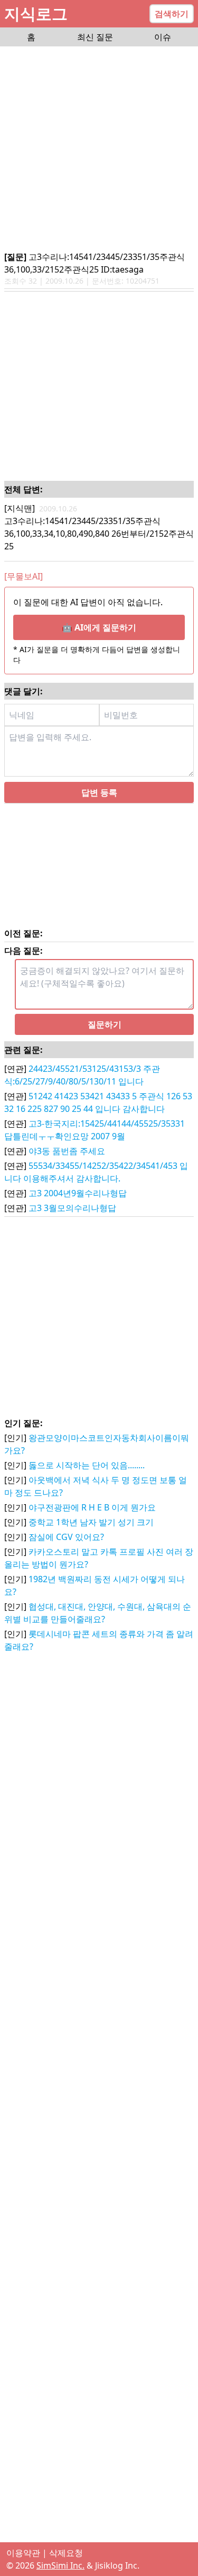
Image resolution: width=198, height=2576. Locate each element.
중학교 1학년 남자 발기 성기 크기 (91, 1522)
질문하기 (105, 1024)
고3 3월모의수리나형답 (72, 1208)
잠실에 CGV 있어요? (66, 1537)
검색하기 (172, 14)
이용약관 (23, 2553)
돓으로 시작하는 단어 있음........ (87, 1465)
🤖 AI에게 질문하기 (99, 627)
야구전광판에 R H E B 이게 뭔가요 (92, 1507)
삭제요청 (66, 2553)
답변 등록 (99, 792)
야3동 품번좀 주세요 (67, 1151)
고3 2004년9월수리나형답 (78, 1193)
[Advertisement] (99, 149)
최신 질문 (95, 37)
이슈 (163, 37)
